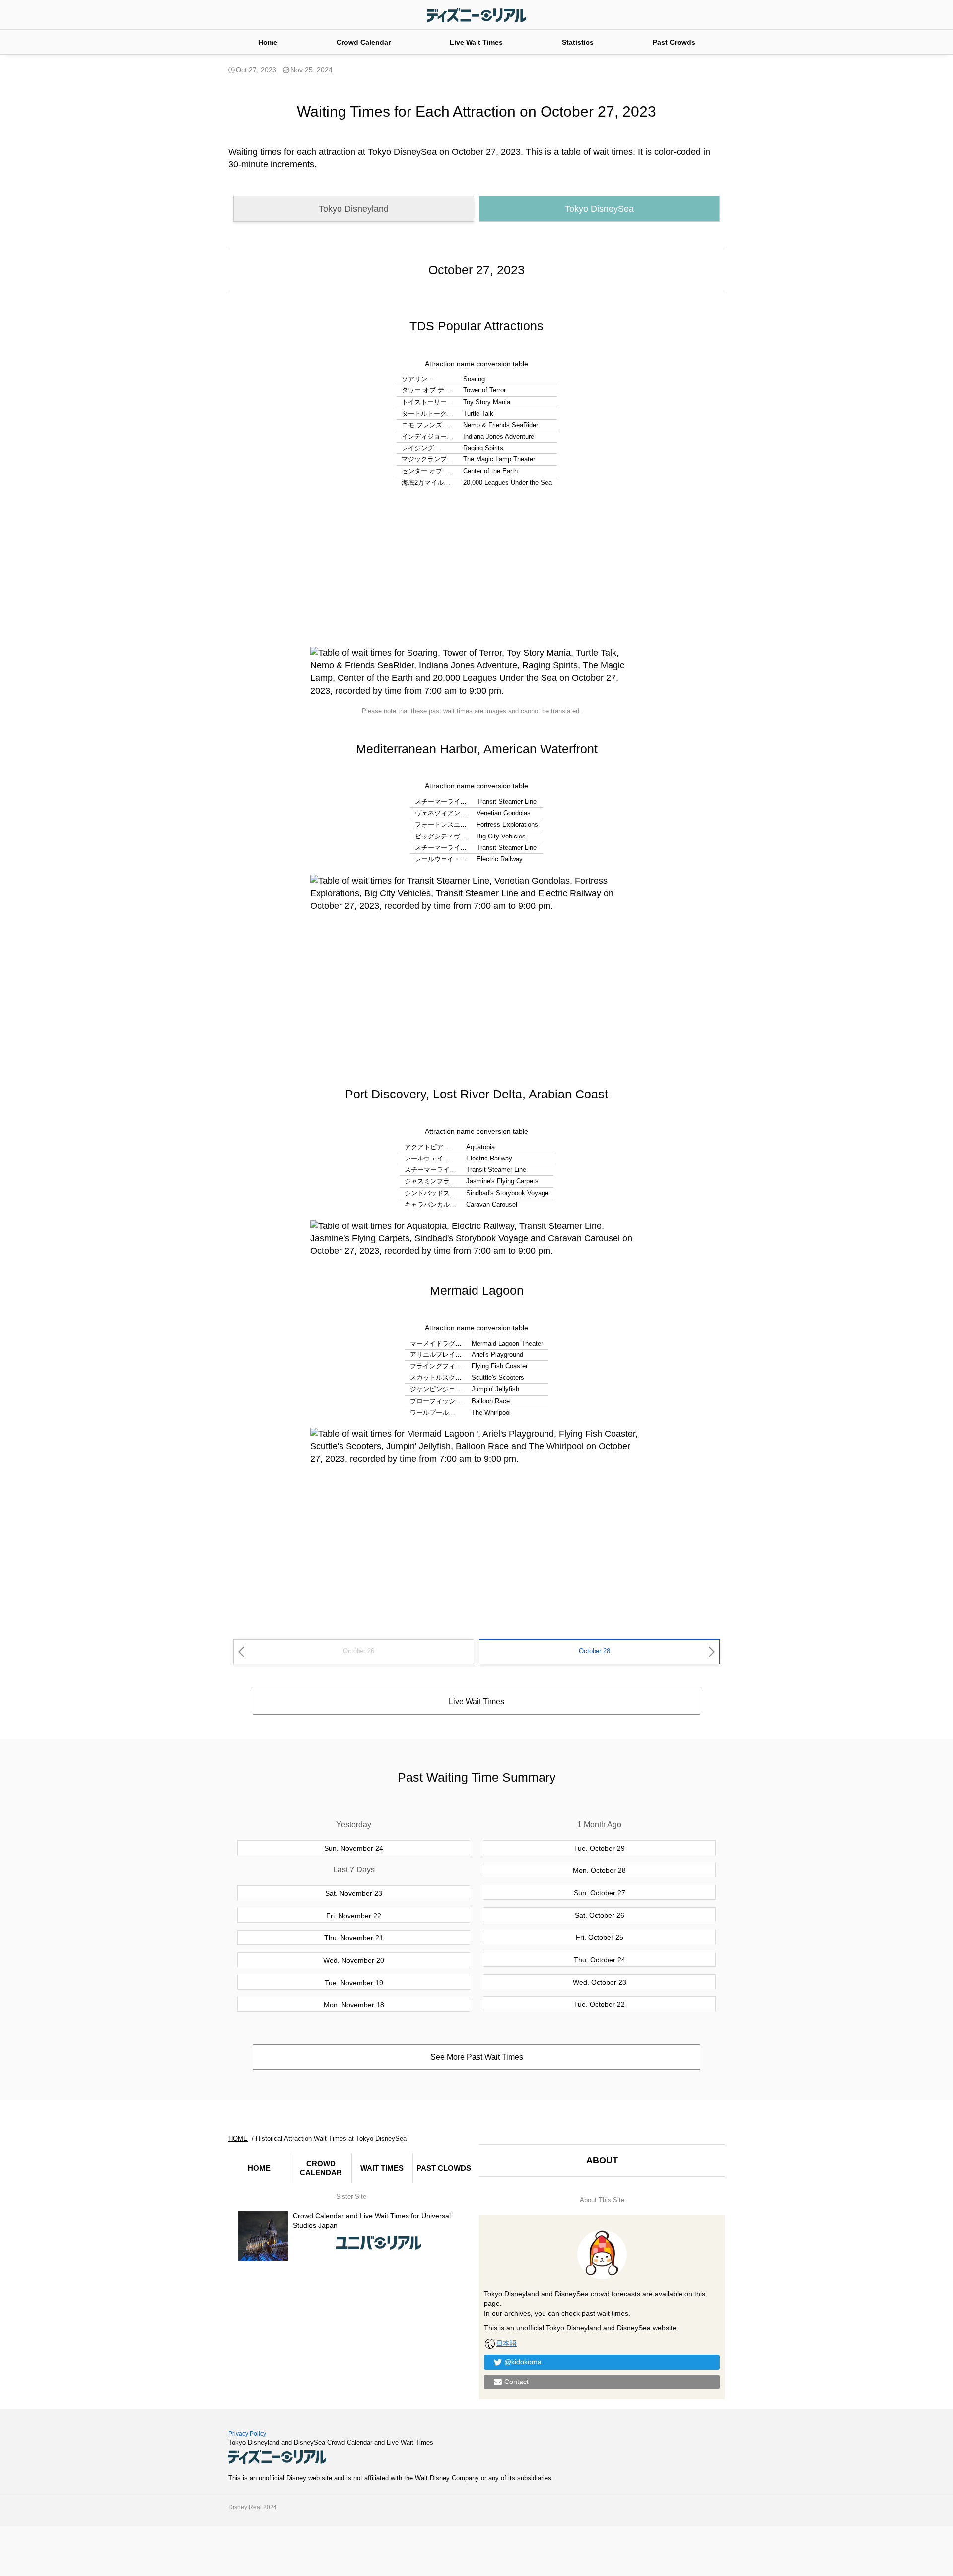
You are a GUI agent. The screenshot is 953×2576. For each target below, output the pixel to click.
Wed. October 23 (600, 1982)
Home (268, 42)
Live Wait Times (476, 42)
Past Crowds (674, 42)
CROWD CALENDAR (321, 2168)
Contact (516, 2382)
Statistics (578, 42)
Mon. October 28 (599, 1870)
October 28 (594, 1651)
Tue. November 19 (354, 1983)
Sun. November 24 (354, 1848)
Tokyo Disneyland (354, 209)
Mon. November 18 (354, 2005)
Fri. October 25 (600, 1937)
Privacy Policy (247, 2434)
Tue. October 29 (599, 1848)
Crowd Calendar (364, 42)
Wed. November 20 (354, 1960)
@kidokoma (523, 2362)
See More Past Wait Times (477, 2057)
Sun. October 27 (600, 1893)
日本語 (506, 2343)
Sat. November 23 (354, 1893)
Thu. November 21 (354, 1938)
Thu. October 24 (600, 1960)
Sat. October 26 (600, 1915)
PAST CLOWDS (444, 2168)
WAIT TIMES (382, 2168)
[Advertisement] (476, 568)
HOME (259, 2168)
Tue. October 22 (599, 2004)
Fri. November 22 (354, 1916)
